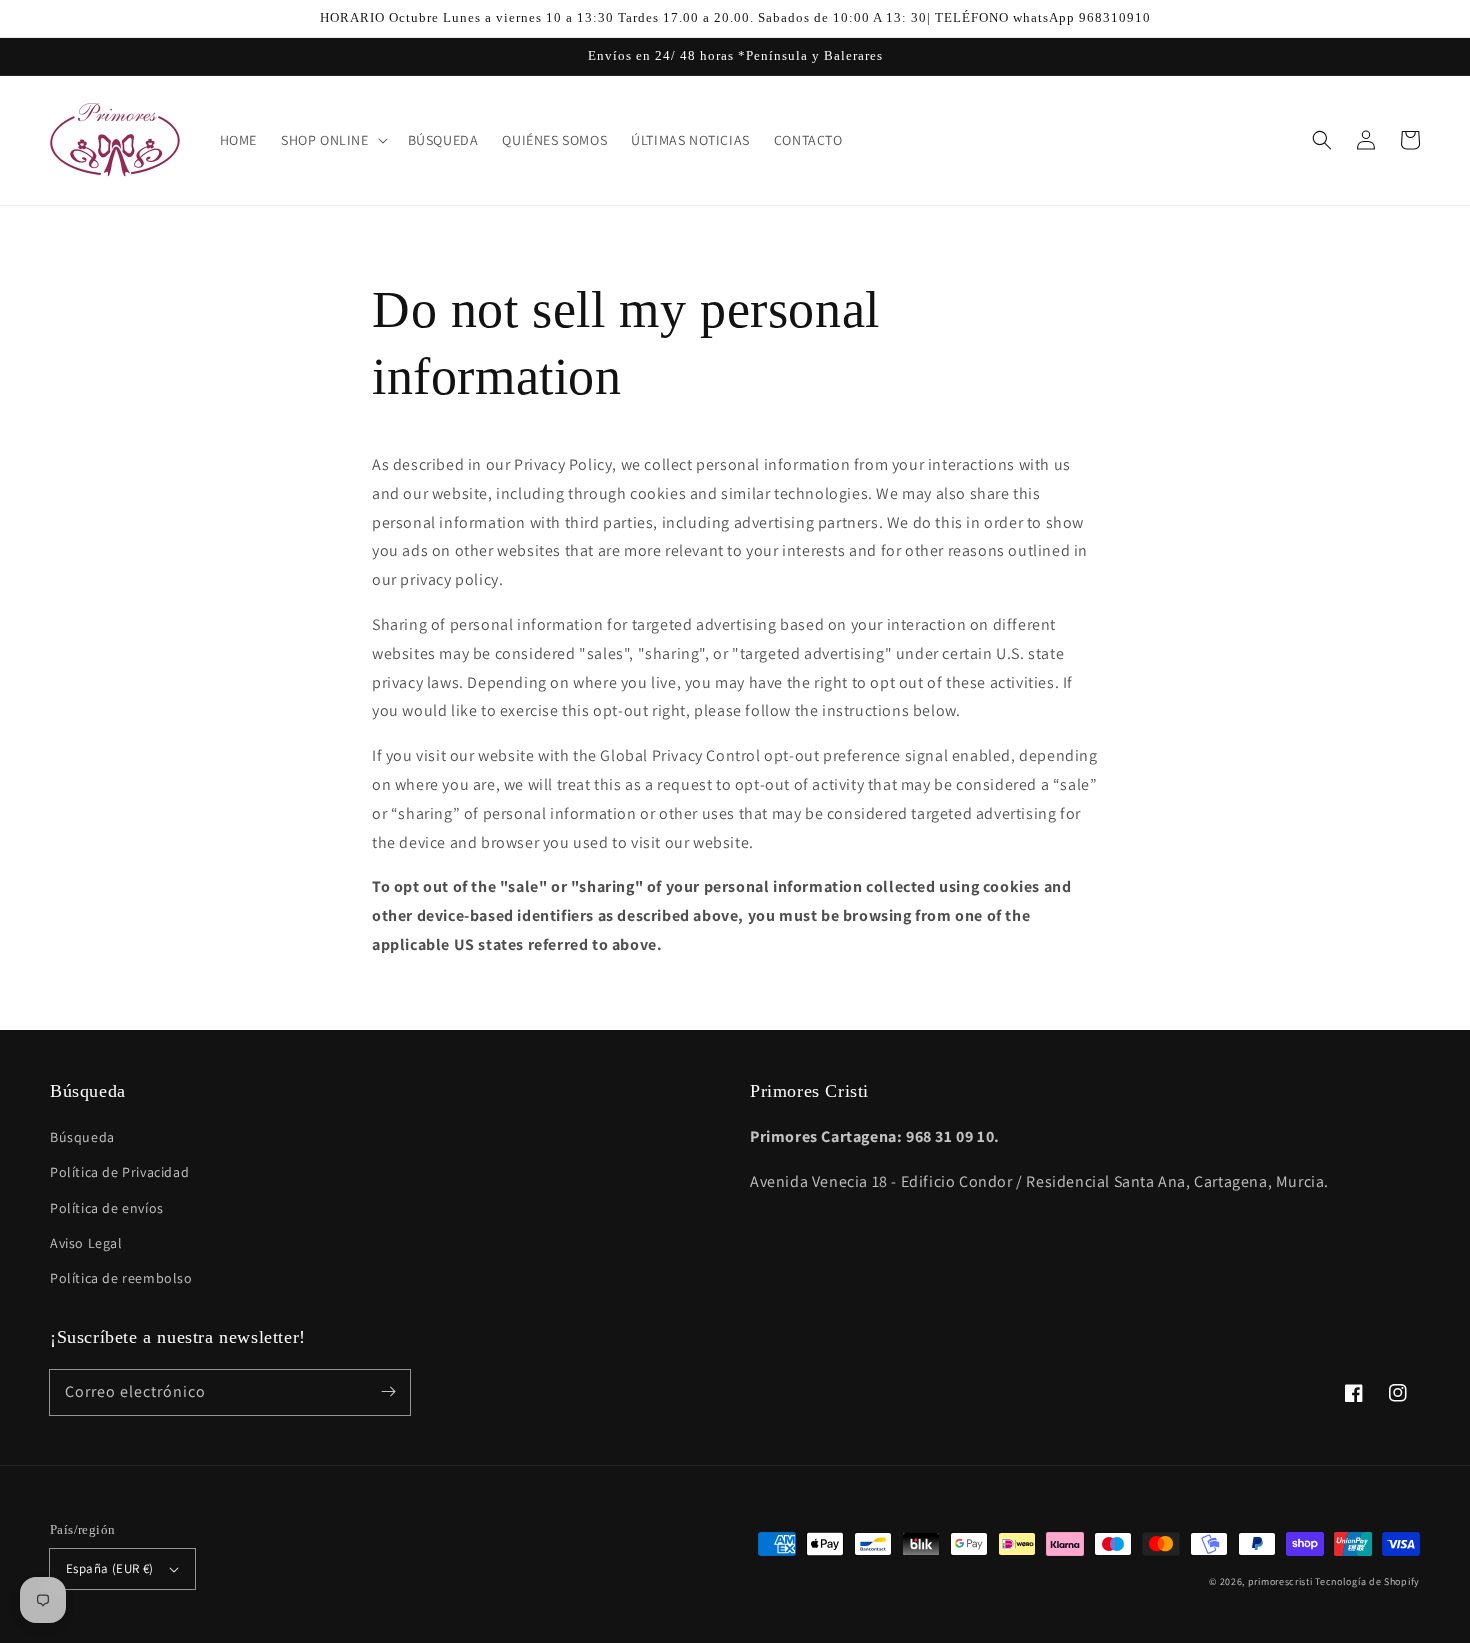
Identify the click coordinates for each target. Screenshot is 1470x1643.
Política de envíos (107, 1208)
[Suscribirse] (388, 1392)
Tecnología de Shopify (1367, 1581)
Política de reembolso (121, 1278)
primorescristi (1280, 1581)
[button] (1322, 140)
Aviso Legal (86, 1243)
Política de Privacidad (119, 1172)
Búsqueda (82, 1137)
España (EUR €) (110, 1568)
